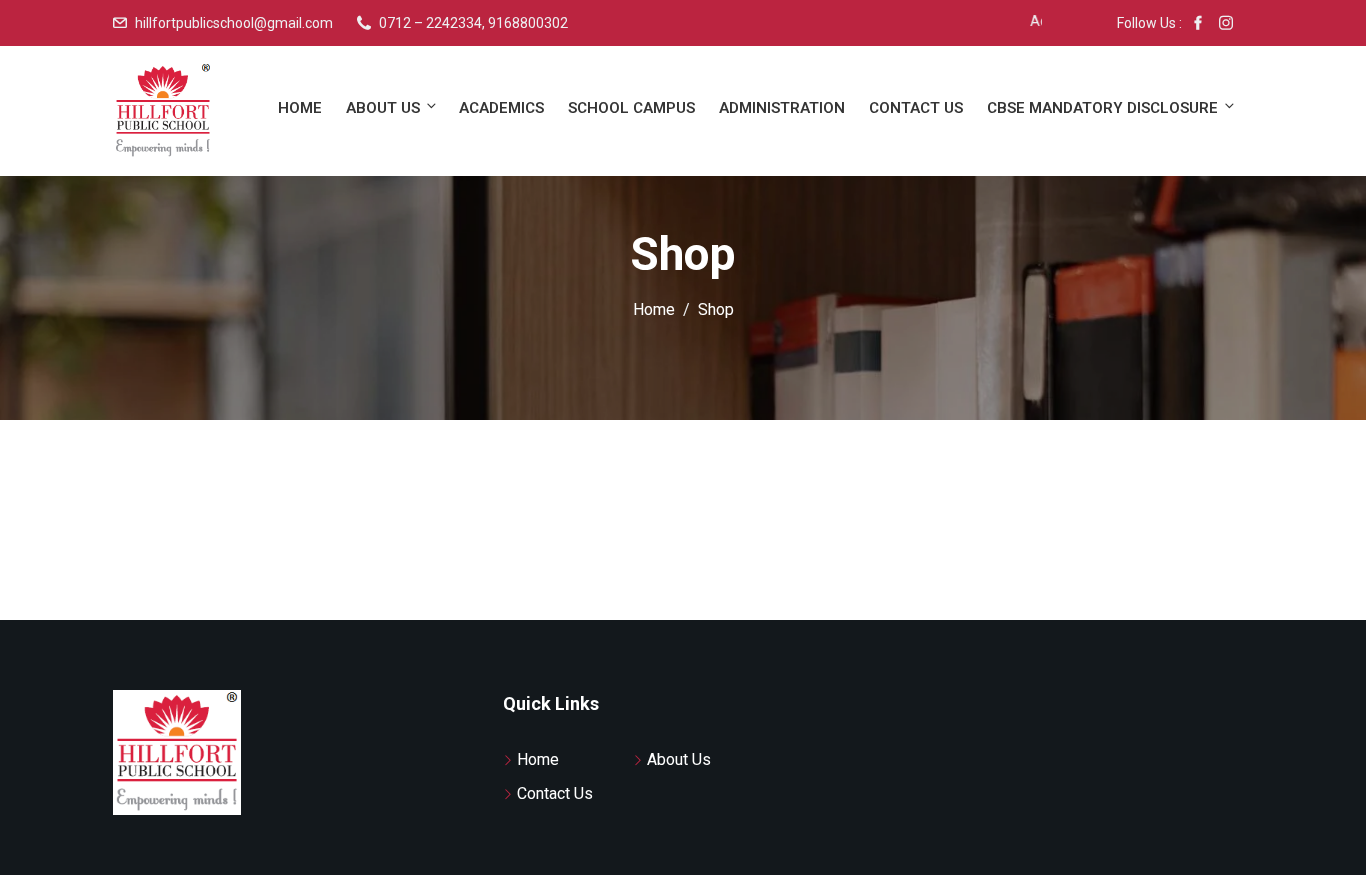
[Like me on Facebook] (1198, 23)
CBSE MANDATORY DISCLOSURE (1102, 108)
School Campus (631, 108)
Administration (782, 108)
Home (300, 108)
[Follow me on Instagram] (1226, 23)
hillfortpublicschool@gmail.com (234, 23)
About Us (383, 108)
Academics (501, 108)
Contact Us (916, 108)
